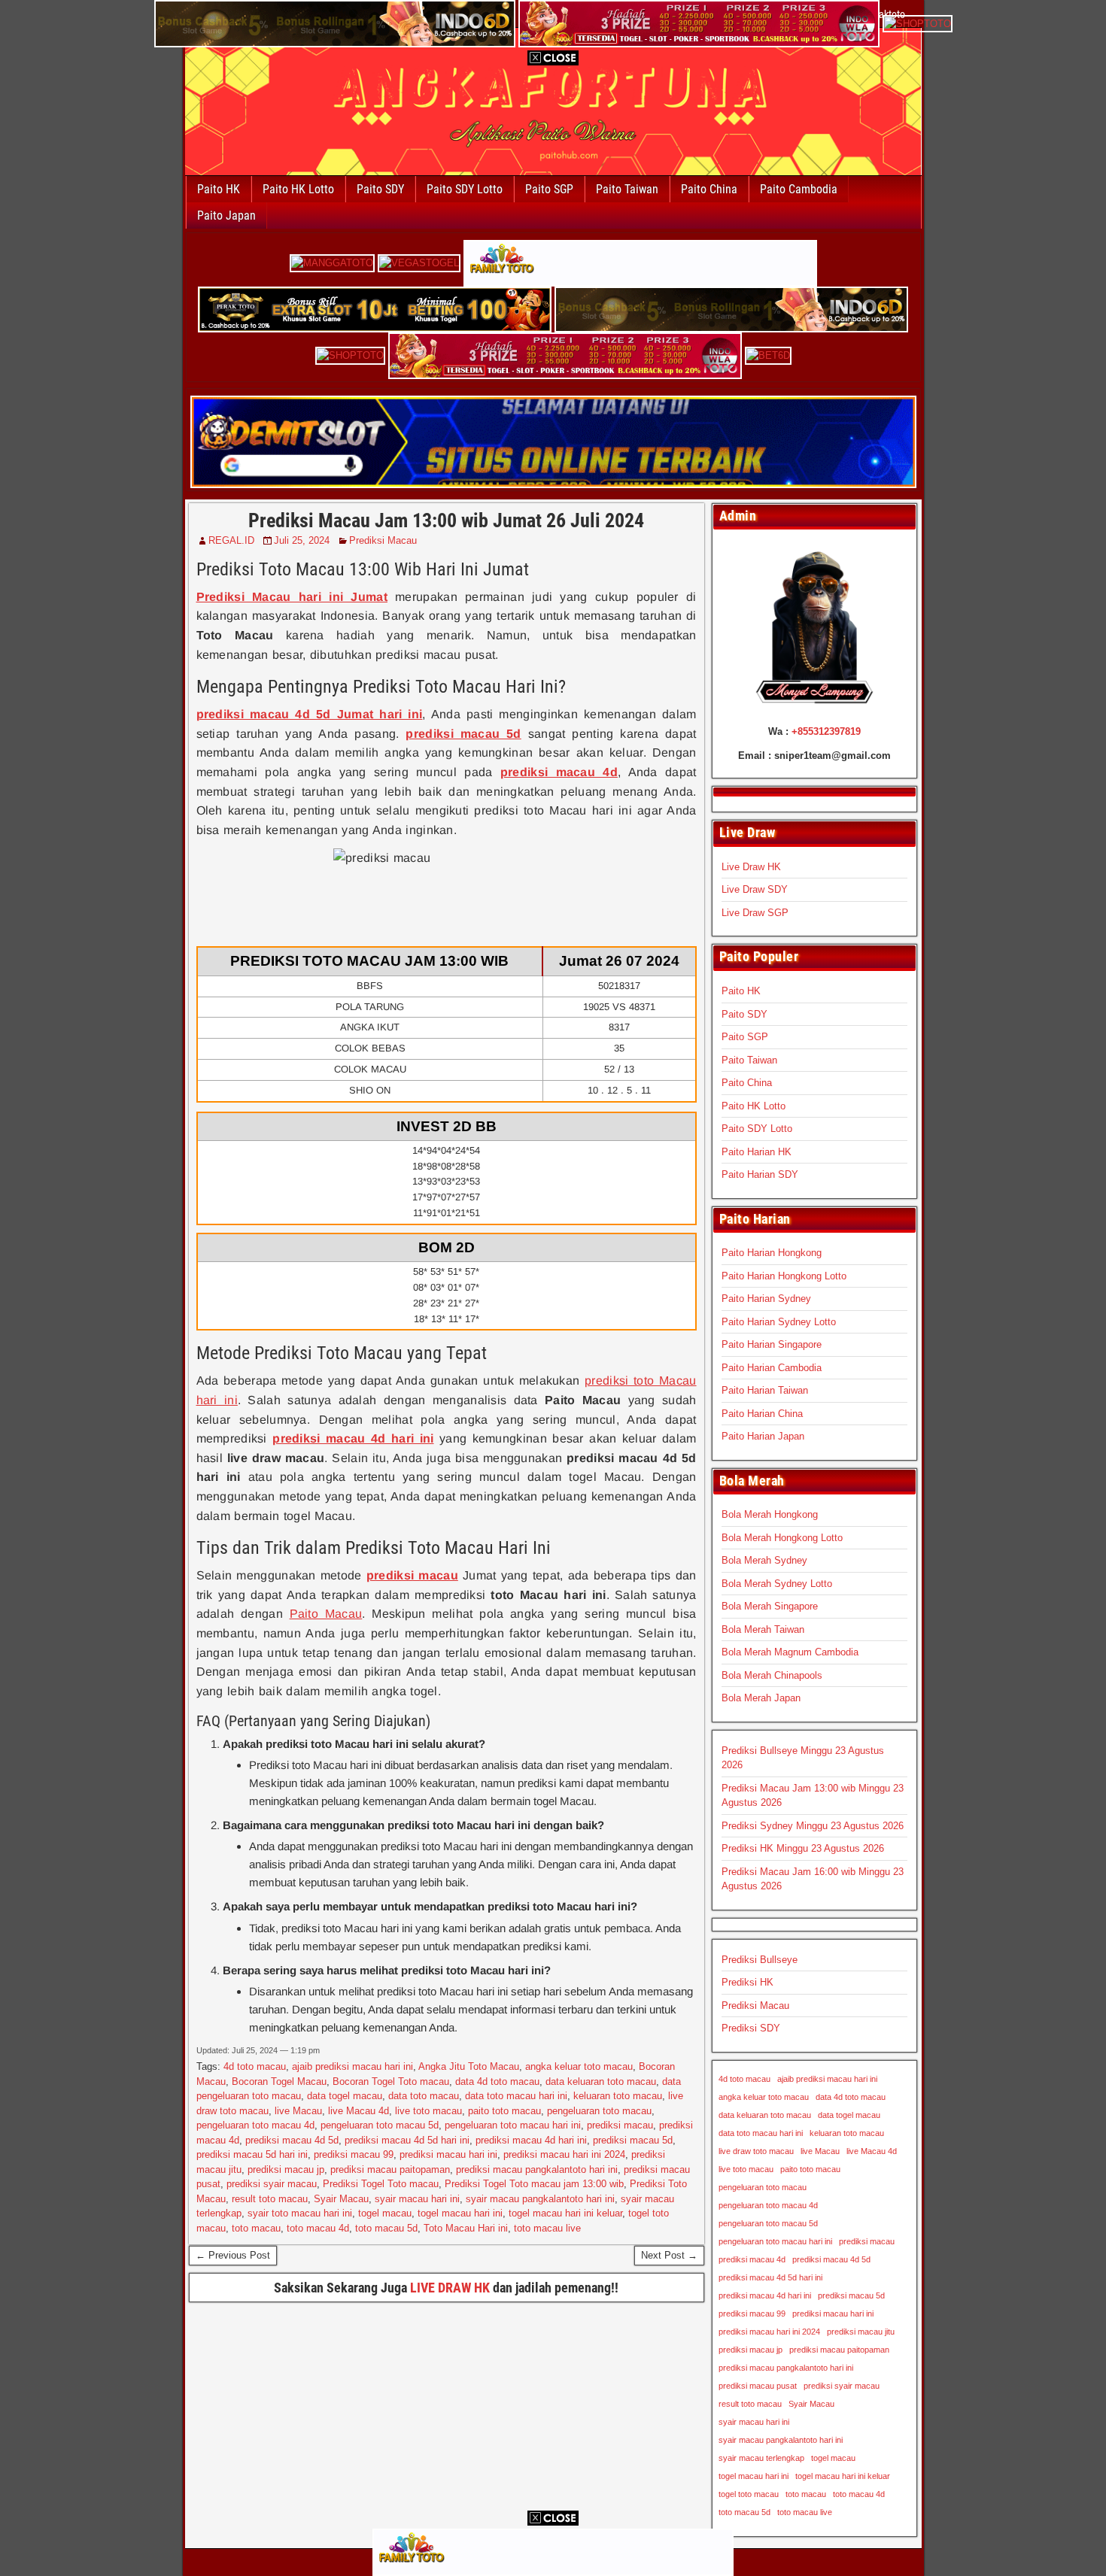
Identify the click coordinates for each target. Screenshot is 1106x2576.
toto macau (256, 2228)
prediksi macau (620, 2125)
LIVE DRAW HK (450, 2288)
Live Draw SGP (755, 913)
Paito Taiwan (627, 189)
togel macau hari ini (460, 2213)
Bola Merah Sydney (764, 1560)
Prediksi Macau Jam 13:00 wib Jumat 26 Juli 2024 (446, 520)
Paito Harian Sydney (766, 1299)
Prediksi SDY (751, 2028)
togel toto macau (749, 2494)
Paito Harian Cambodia (772, 1368)
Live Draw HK (751, 867)
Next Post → (669, 2255)
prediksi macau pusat (758, 2386)
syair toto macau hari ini (300, 2213)
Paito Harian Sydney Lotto (779, 1322)
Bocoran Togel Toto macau (391, 2081)
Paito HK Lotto (298, 189)
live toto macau (428, 2111)
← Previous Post (233, 2255)
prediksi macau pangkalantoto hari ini (537, 2169)
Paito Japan (226, 215)
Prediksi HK (747, 1982)
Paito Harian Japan (763, 1436)
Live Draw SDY (755, 889)
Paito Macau (326, 1614)
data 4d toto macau (497, 2081)
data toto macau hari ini (516, 2096)
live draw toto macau (756, 2151)
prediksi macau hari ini (448, 2154)
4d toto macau (255, 2066)
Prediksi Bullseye (760, 1960)
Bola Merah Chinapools (772, 1675)
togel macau (385, 2213)
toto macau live (547, 2228)
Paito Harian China (762, 1414)
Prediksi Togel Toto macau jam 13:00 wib (534, 2184)
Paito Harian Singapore (772, 1344)
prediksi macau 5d (633, 2140)
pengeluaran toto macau (599, 2111)
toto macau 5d (386, 2228)
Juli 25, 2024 (302, 540)
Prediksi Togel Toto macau (381, 2184)
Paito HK (219, 189)
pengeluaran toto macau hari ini (513, 2125)
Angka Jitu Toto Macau (469, 2066)
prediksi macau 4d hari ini (531, 2140)
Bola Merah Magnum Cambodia (790, 1652)
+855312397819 (826, 731)
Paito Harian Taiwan (765, 1390)
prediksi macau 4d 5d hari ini (407, 2140)
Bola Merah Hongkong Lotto (782, 1538)
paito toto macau (504, 2111)
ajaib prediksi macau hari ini (352, 2066)
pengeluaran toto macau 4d (255, 2125)
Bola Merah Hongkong (770, 1514)
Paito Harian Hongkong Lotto (784, 1276)
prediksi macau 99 (354, 2154)
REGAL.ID (231, 540)
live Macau (298, 2111)
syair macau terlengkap (761, 2458)
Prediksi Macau (383, 540)
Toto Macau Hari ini (466, 2228)
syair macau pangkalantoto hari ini (540, 2199)
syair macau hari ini (417, 2199)
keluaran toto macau (618, 2096)
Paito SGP (549, 189)
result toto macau (270, 2199)
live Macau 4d (359, 2111)
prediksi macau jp (286, 2169)
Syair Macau (341, 2199)
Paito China (709, 189)
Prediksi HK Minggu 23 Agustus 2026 (803, 1848)
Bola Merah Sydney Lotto (777, 1584)
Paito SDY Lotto (465, 189)
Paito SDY (380, 189)
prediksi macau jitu (861, 2332)
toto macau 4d (318, 2228)
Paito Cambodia (799, 189)
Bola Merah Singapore (770, 1606)
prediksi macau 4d (752, 2259)
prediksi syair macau (272, 2184)
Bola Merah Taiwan (763, 1629)
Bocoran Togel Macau (279, 2081)
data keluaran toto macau (601, 2081)
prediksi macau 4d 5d (292, 2140)
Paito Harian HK (757, 1152)
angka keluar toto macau (579, 2066)
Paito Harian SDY (760, 1174)
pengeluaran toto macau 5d (380, 2125)
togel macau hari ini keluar (565, 2213)
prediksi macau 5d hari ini (252, 2154)
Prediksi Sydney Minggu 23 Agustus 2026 (813, 1826)
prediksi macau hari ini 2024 (564, 2154)
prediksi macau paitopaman (390, 2169)
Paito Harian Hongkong (772, 1253)
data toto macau (424, 2096)
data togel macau (345, 2096)
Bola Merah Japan (761, 1698)
